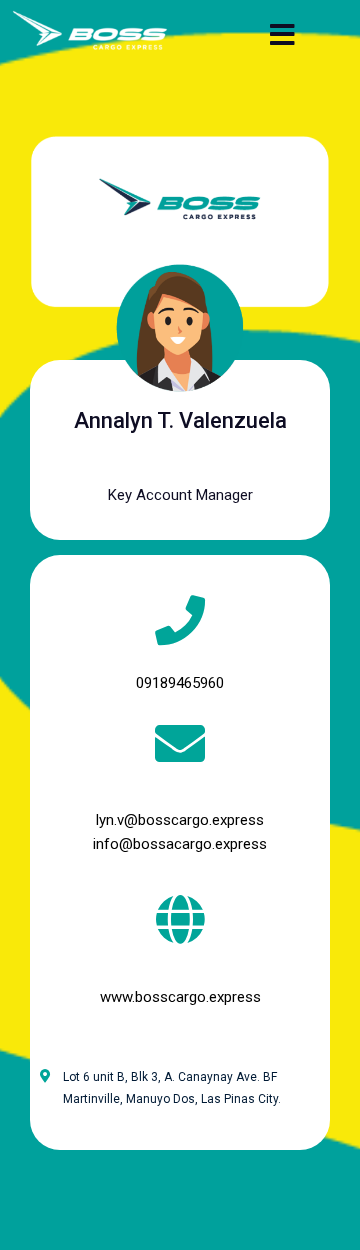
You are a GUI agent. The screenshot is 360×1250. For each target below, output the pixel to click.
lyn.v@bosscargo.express (180, 820)
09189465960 (180, 683)
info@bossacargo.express (180, 844)
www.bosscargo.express (180, 997)
